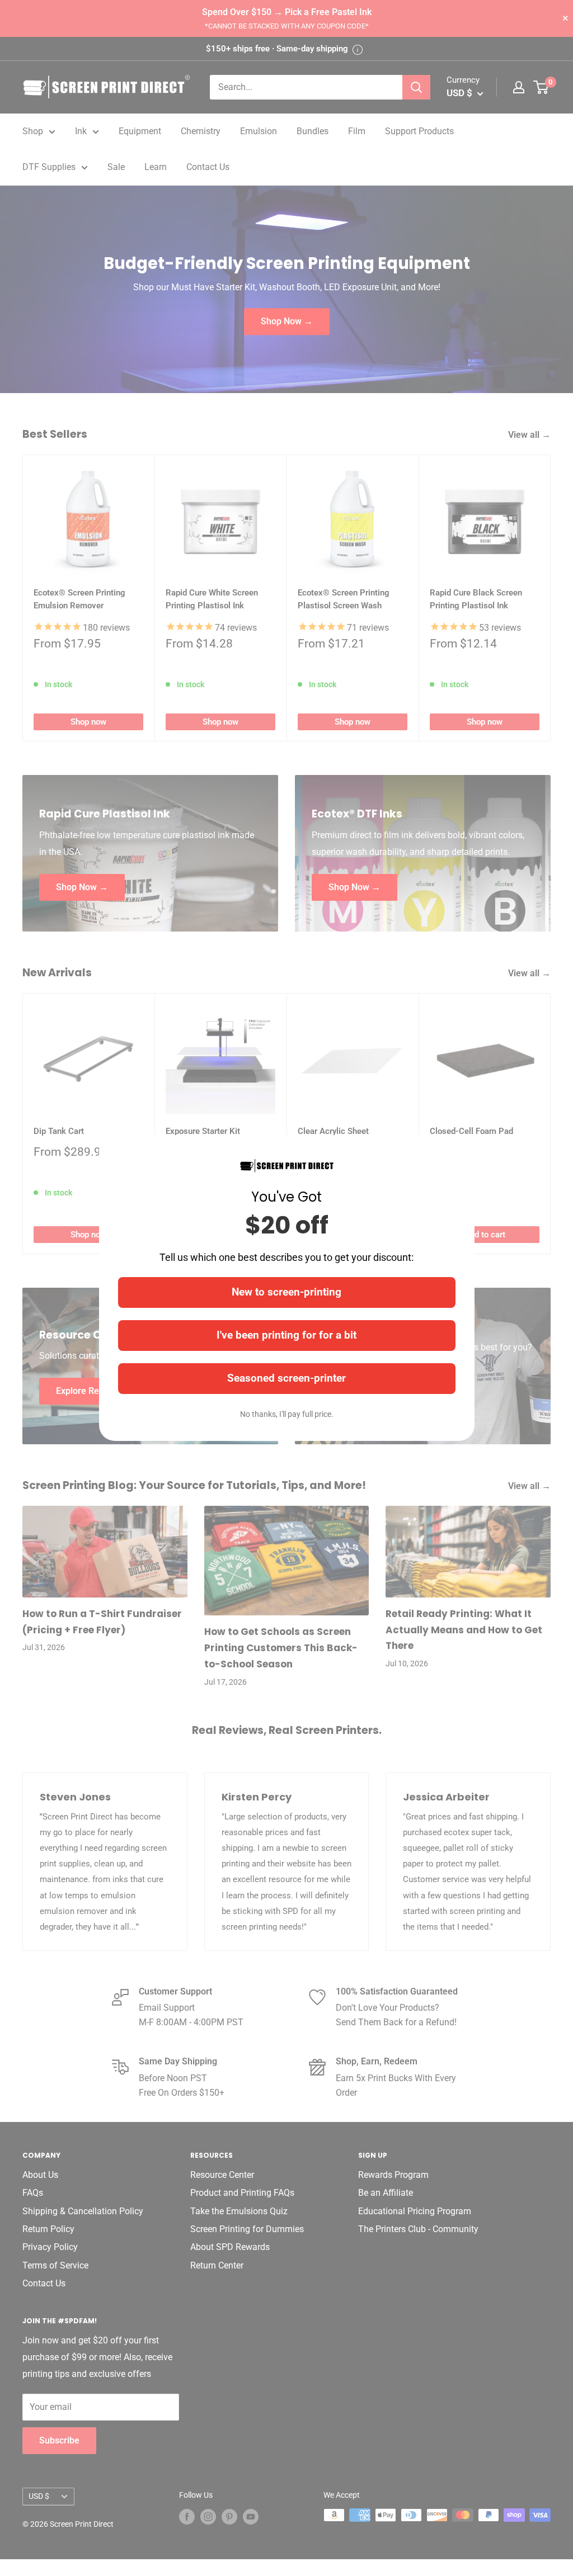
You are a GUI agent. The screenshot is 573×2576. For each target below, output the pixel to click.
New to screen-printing (286, 1292)
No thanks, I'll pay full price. (287, 1414)
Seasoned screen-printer (286, 1378)
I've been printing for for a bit (286, 1335)
